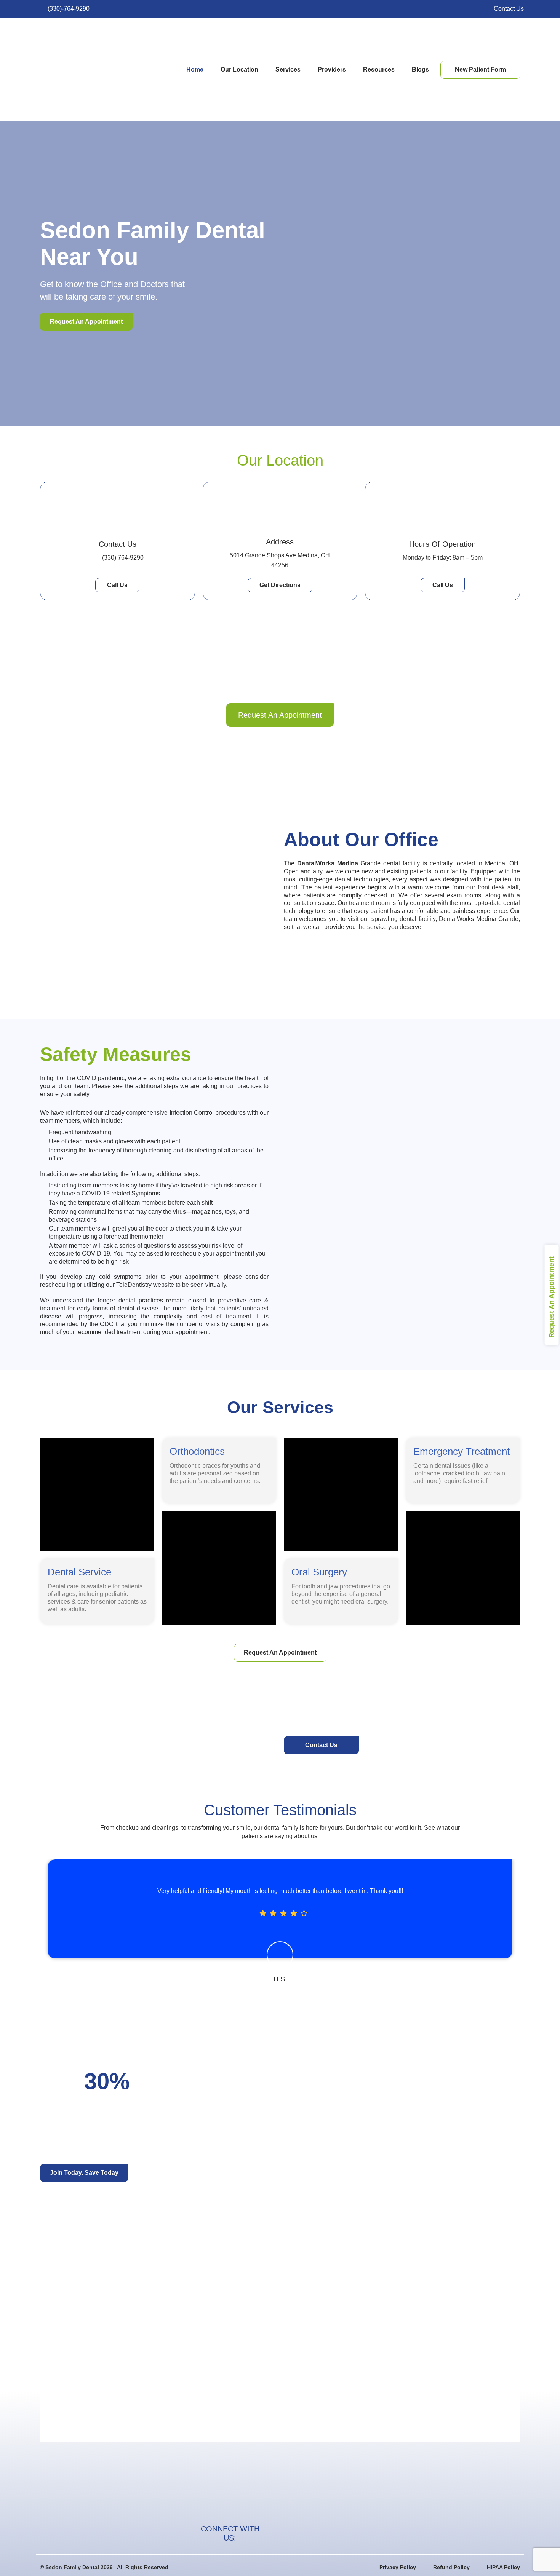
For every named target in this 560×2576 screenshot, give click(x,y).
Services (288, 69)
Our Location (239, 69)
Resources (379, 69)
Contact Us (118, 544)
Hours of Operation (442, 544)
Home (195, 69)
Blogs (420, 69)
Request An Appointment (551, 1297)
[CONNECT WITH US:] (275, 2533)
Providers (332, 69)
